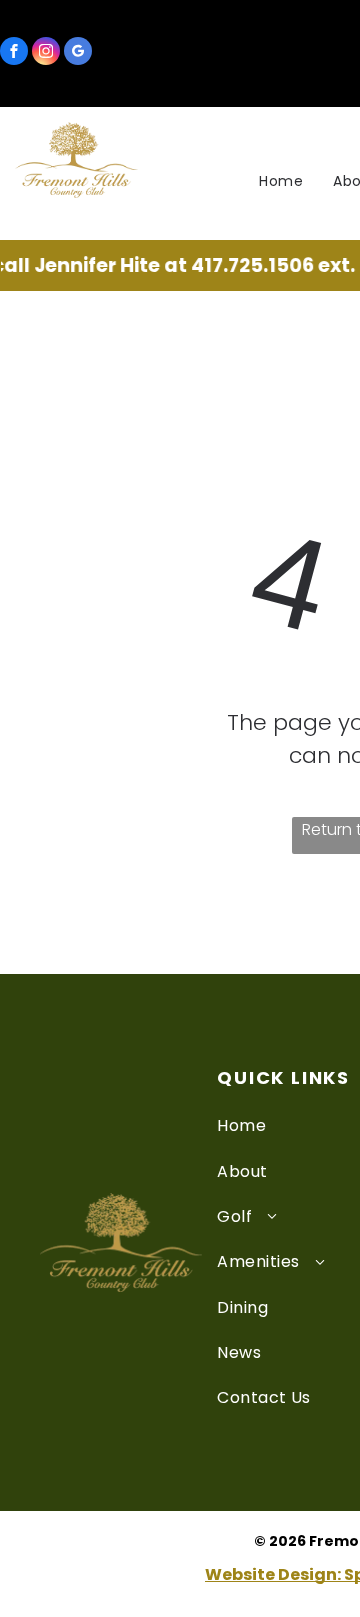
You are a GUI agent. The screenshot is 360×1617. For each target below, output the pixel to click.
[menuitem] (281, 181)
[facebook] (14, 53)
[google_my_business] (78, 53)
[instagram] (46, 53)
